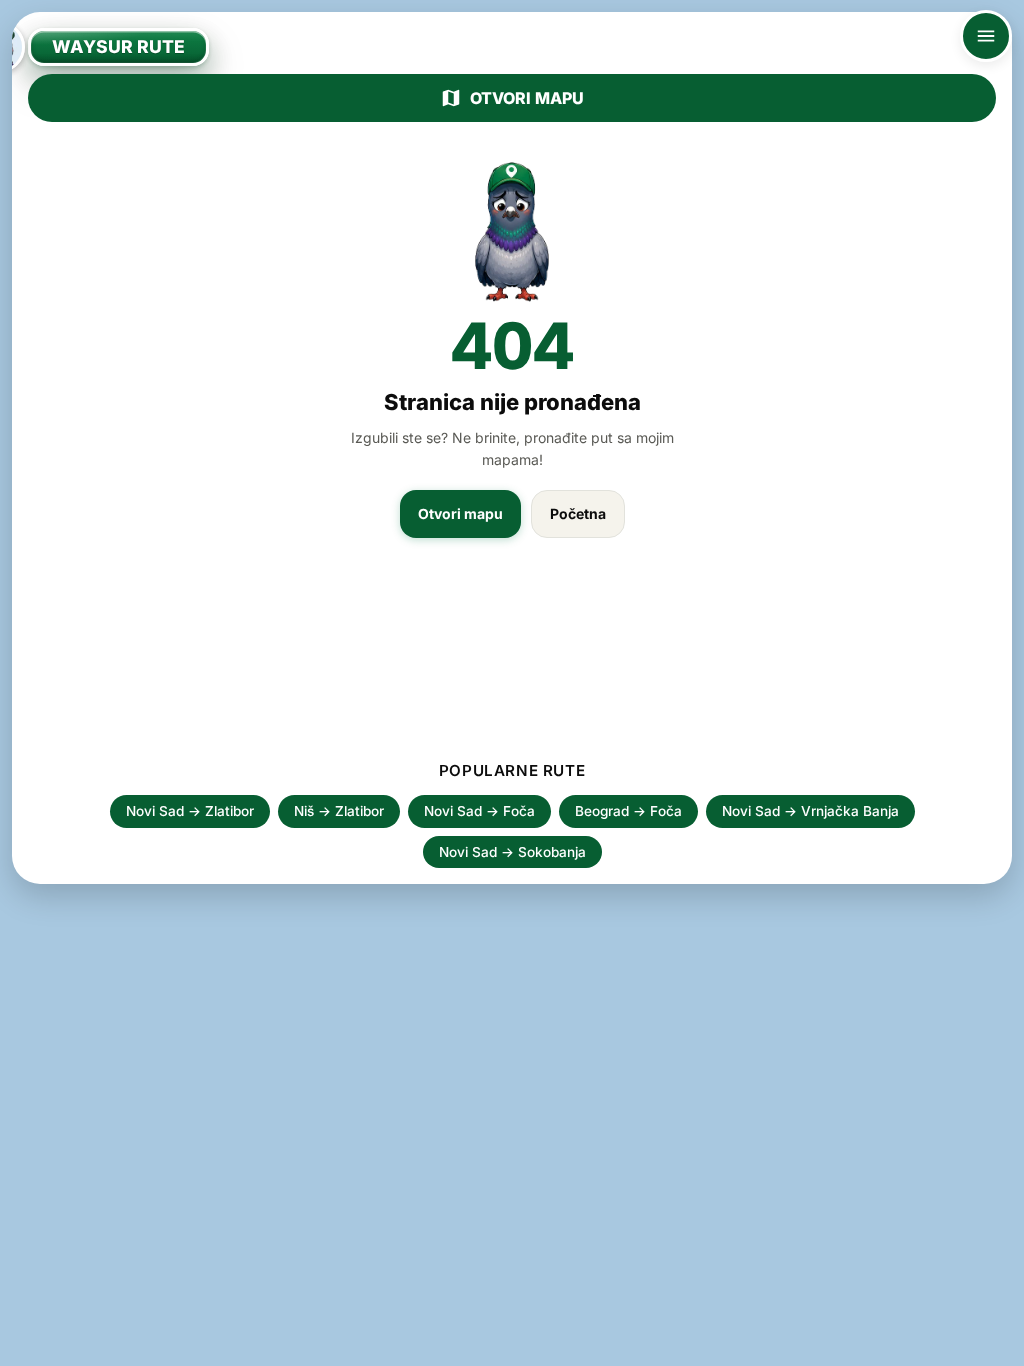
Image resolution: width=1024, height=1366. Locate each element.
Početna (578, 513)
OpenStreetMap (876, 1343)
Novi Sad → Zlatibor (190, 811)
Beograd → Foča (628, 811)
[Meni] (986, 36)
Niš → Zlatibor (339, 811)
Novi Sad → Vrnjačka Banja (810, 811)
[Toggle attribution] (1002, 1344)
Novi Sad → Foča (479, 811)
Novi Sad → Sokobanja (512, 852)
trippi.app (786, 1343)
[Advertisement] (512, 659)
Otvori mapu (527, 98)
